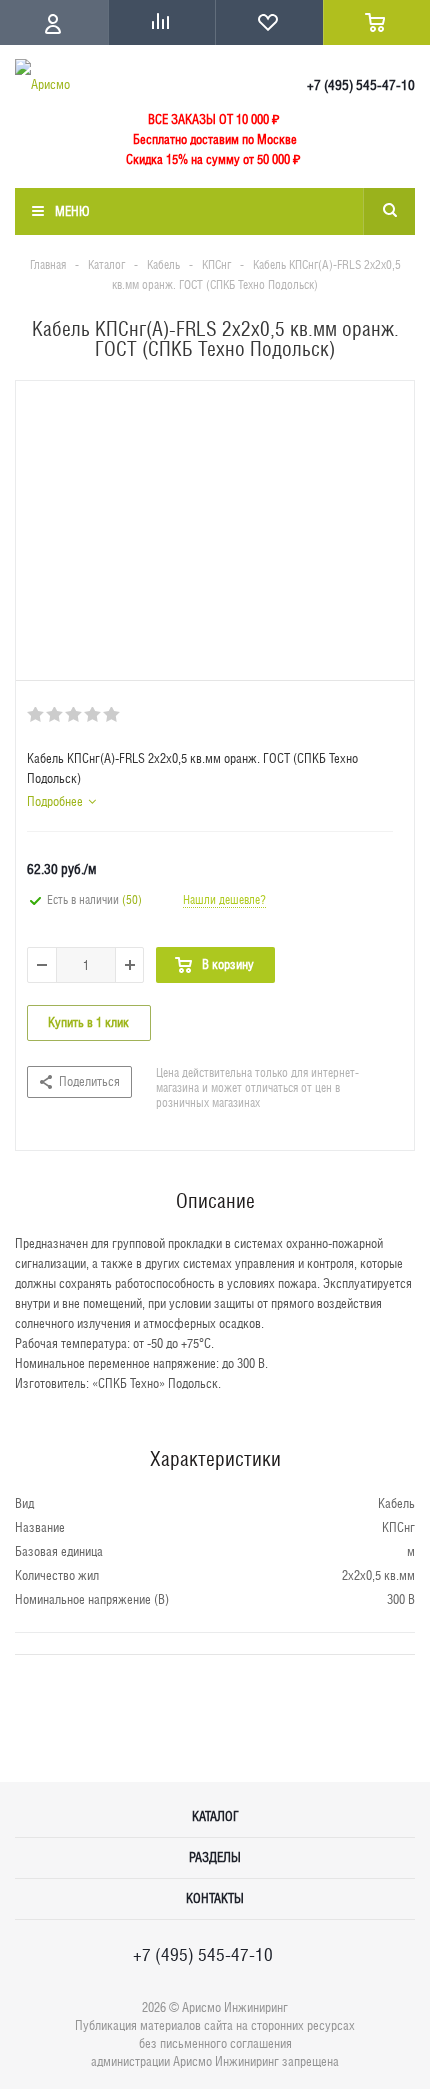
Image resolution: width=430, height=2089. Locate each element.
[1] (36, 715)
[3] (74, 715)
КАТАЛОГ (215, 1816)
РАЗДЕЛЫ (215, 1857)
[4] (93, 715)
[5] (112, 715)
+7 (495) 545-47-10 (361, 85)
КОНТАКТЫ (215, 1898)
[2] (55, 715)
